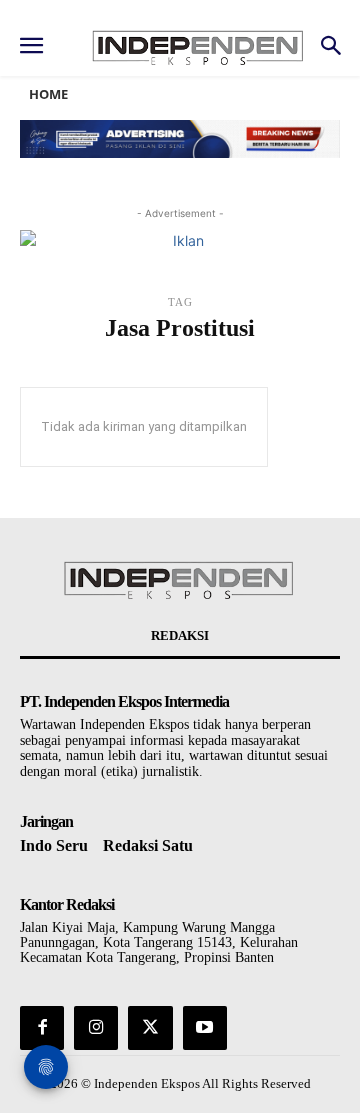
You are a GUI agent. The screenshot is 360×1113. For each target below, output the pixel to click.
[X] (150, 1028)
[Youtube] (205, 1028)
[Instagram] (96, 1028)
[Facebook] (42, 1028)
